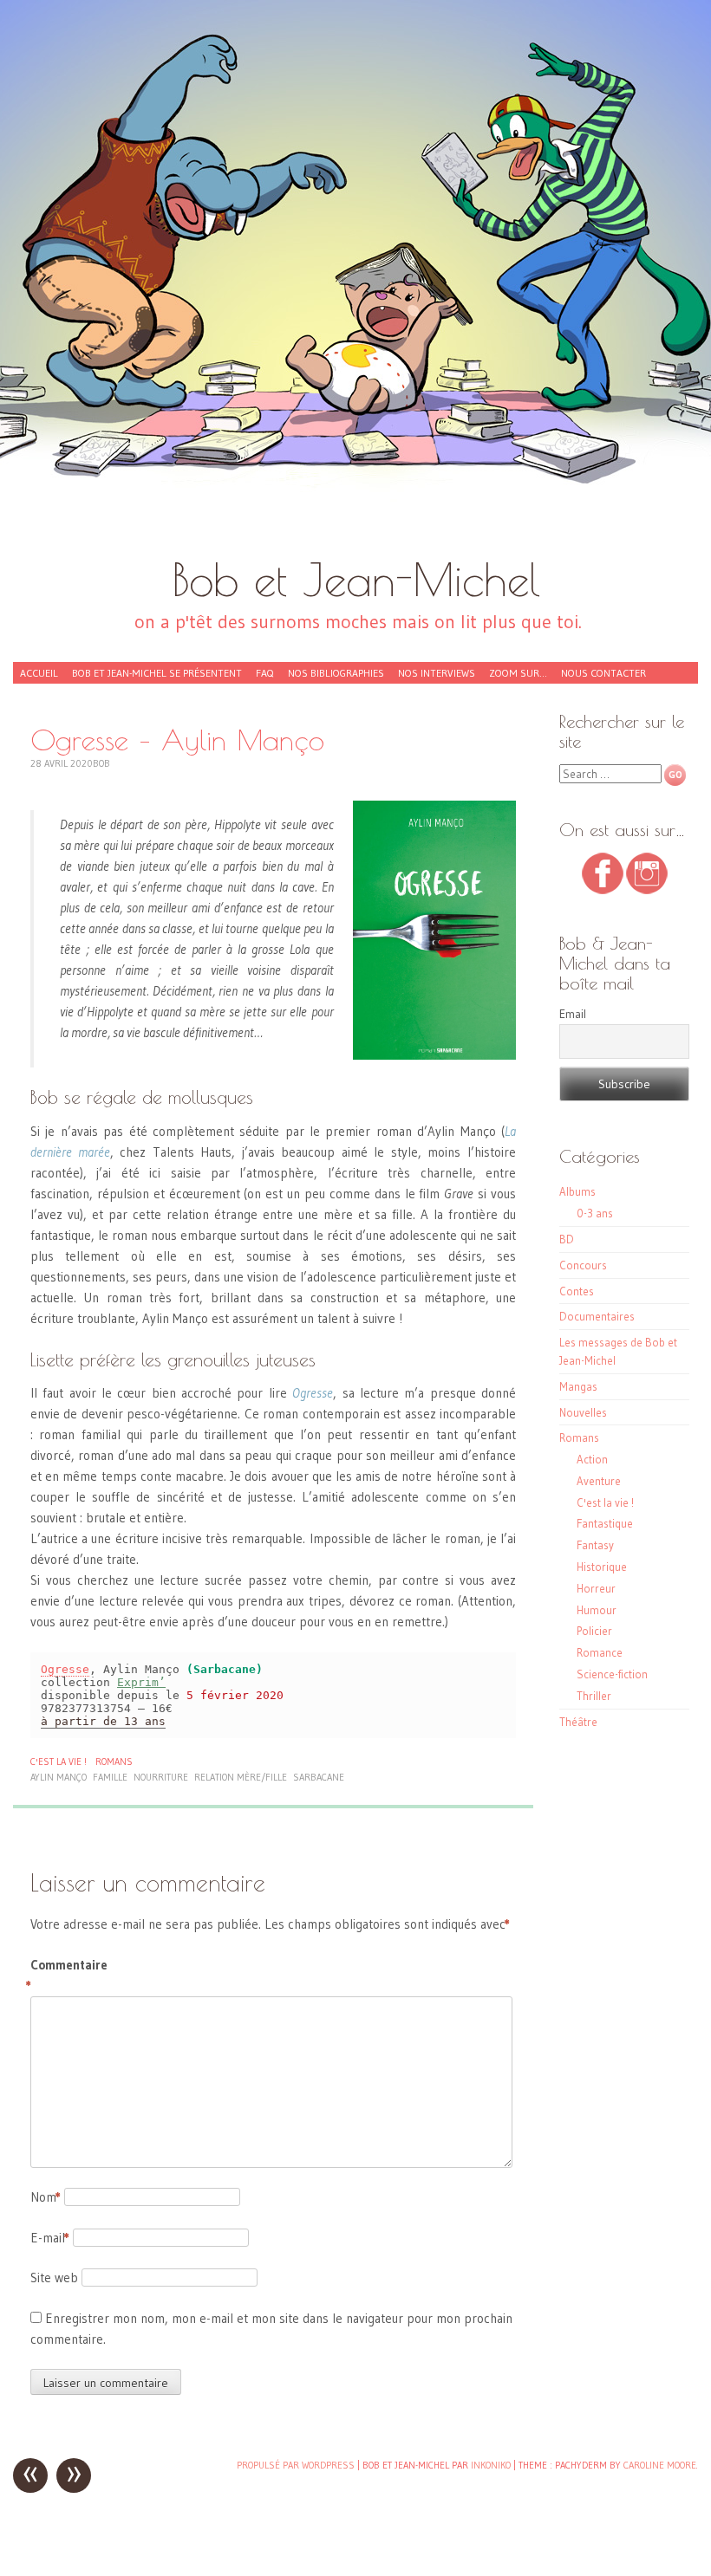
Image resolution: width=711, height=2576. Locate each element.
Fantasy (595, 1545)
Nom (46, 2197)
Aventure (599, 1481)
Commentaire (67, 1975)
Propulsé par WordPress (296, 2465)
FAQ (265, 673)
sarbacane (319, 1777)
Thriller (594, 1696)
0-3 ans (595, 1213)
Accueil (39, 673)
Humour (597, 1610)
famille (110, 1777)
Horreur (596, 1588)
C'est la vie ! (59, 1762)
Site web (54, 2278)
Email (573, 1014)
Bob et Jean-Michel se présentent (157, 673)
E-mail (50, 2238)
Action (592, 1459)
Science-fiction (612, 1674)
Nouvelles (583, 1412)
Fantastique (605, 1523)
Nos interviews (437, 673)
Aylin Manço (59, 1777)
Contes (577, 1291)
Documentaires (597, 1316)
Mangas (578, 1386)
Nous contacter (603, 673)
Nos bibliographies (336, 673)
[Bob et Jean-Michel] (355, 286)
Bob (101, 763)
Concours (583, 1265)
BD (567, 1239)
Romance (600, 1652)
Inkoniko (491, 2465)
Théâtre (578, 1722)
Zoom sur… (518, 673)
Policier (594, 1631)
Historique (602, 1567)
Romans (114, 1762)
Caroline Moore (660, 2465)
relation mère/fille (241, 1777)
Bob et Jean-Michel (356, 579)
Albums (577, 1191)
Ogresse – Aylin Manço (177, 740)
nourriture (161, 1777)
